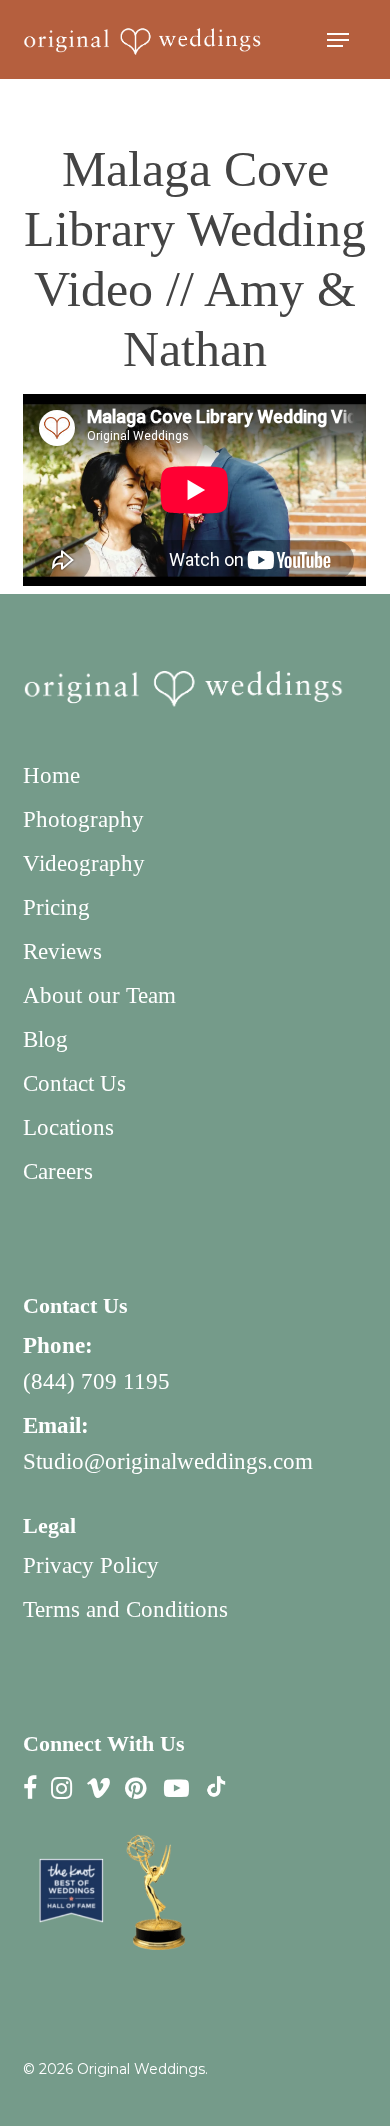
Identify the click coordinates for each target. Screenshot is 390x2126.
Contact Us (74, 1083)
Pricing (56, 907)
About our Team (99, 995)
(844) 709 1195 (96, 1381)
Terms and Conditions (125, 1609)
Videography (84, 863)
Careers (58, 1171)
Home (51, 775)
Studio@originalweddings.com (168, 1461)
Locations (68, 1127)
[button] (338, 40)
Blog (45, 1039)
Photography (83, 819)
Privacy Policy (91, 1565)
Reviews (62, 951)
